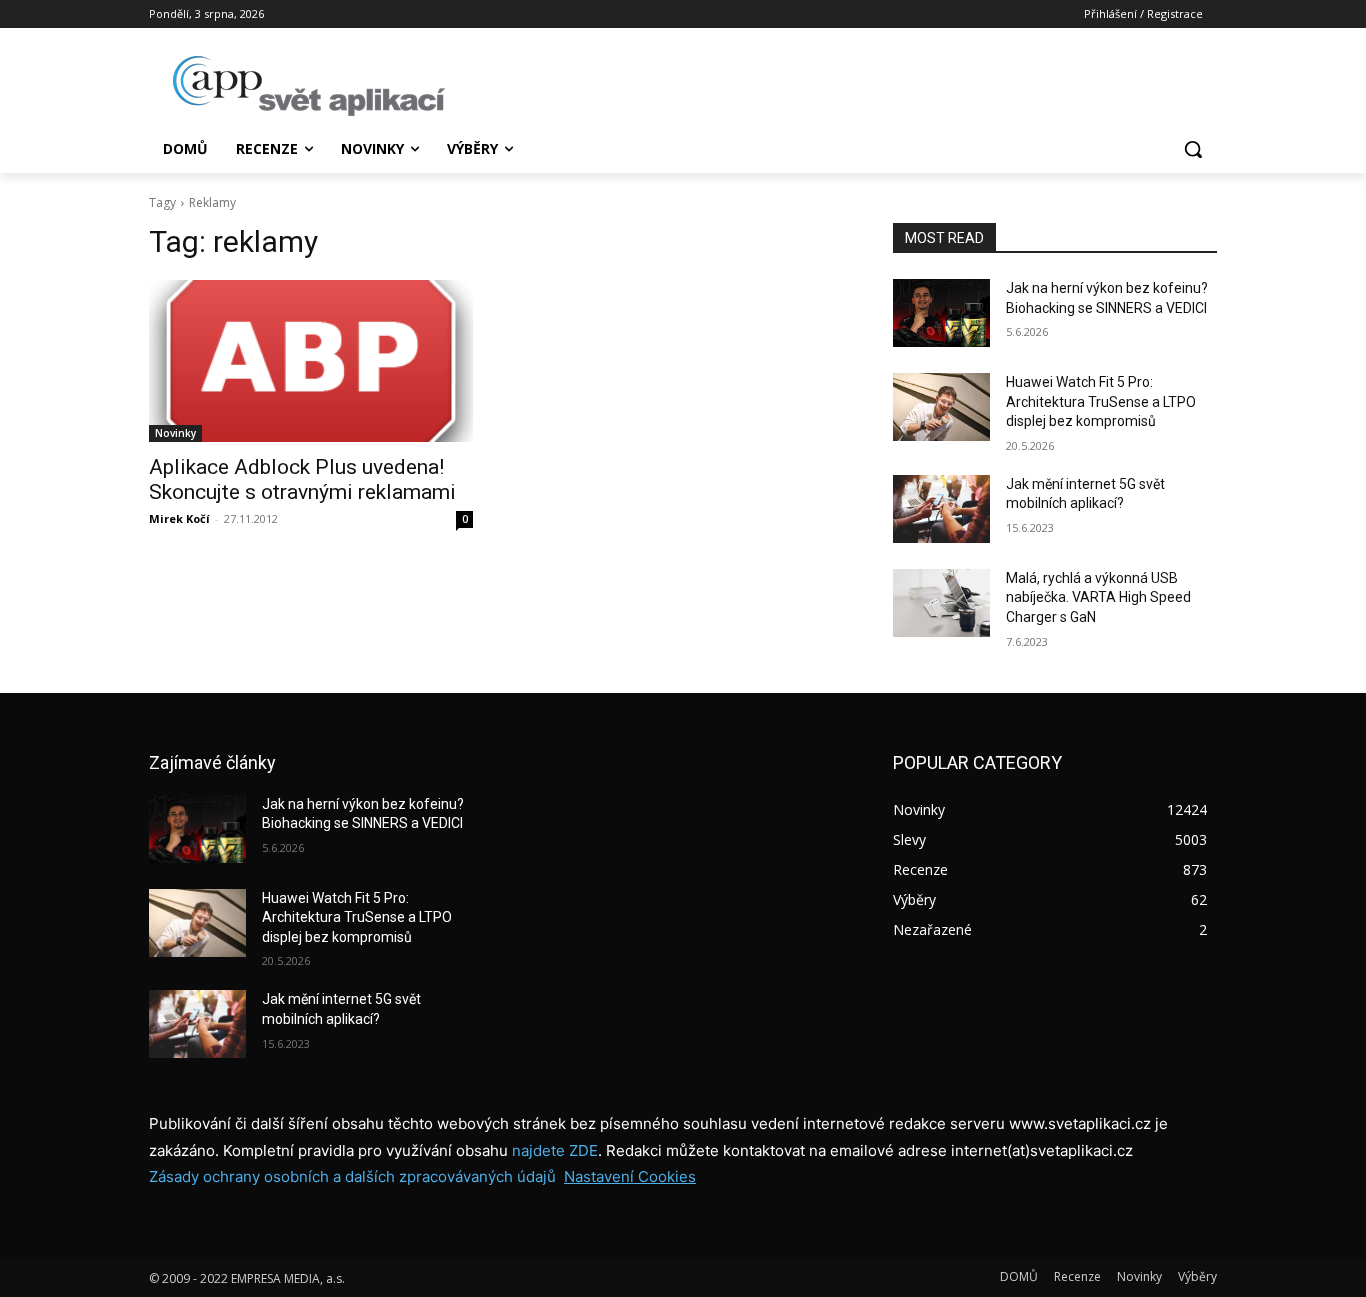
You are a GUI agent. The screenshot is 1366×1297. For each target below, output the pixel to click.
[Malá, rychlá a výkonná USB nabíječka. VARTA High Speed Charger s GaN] (941, 603)
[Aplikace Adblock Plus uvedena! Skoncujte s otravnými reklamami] (311, 361)
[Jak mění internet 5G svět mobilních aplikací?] (941, 509)
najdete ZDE (555, 1150)
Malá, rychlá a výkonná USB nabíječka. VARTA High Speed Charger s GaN (1098, 597)
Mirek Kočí (179, 518)
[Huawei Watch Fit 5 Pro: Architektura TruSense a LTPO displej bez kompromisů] (941, 407)
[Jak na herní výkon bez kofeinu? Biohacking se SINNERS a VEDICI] (941, 313)
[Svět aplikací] (309, 86)
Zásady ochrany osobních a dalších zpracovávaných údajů (352, 1176)
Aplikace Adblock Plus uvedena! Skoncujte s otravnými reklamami (302, 479)
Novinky (175, 433)
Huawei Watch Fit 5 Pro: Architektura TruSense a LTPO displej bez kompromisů (1101, 401)
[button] (1193, 149)
